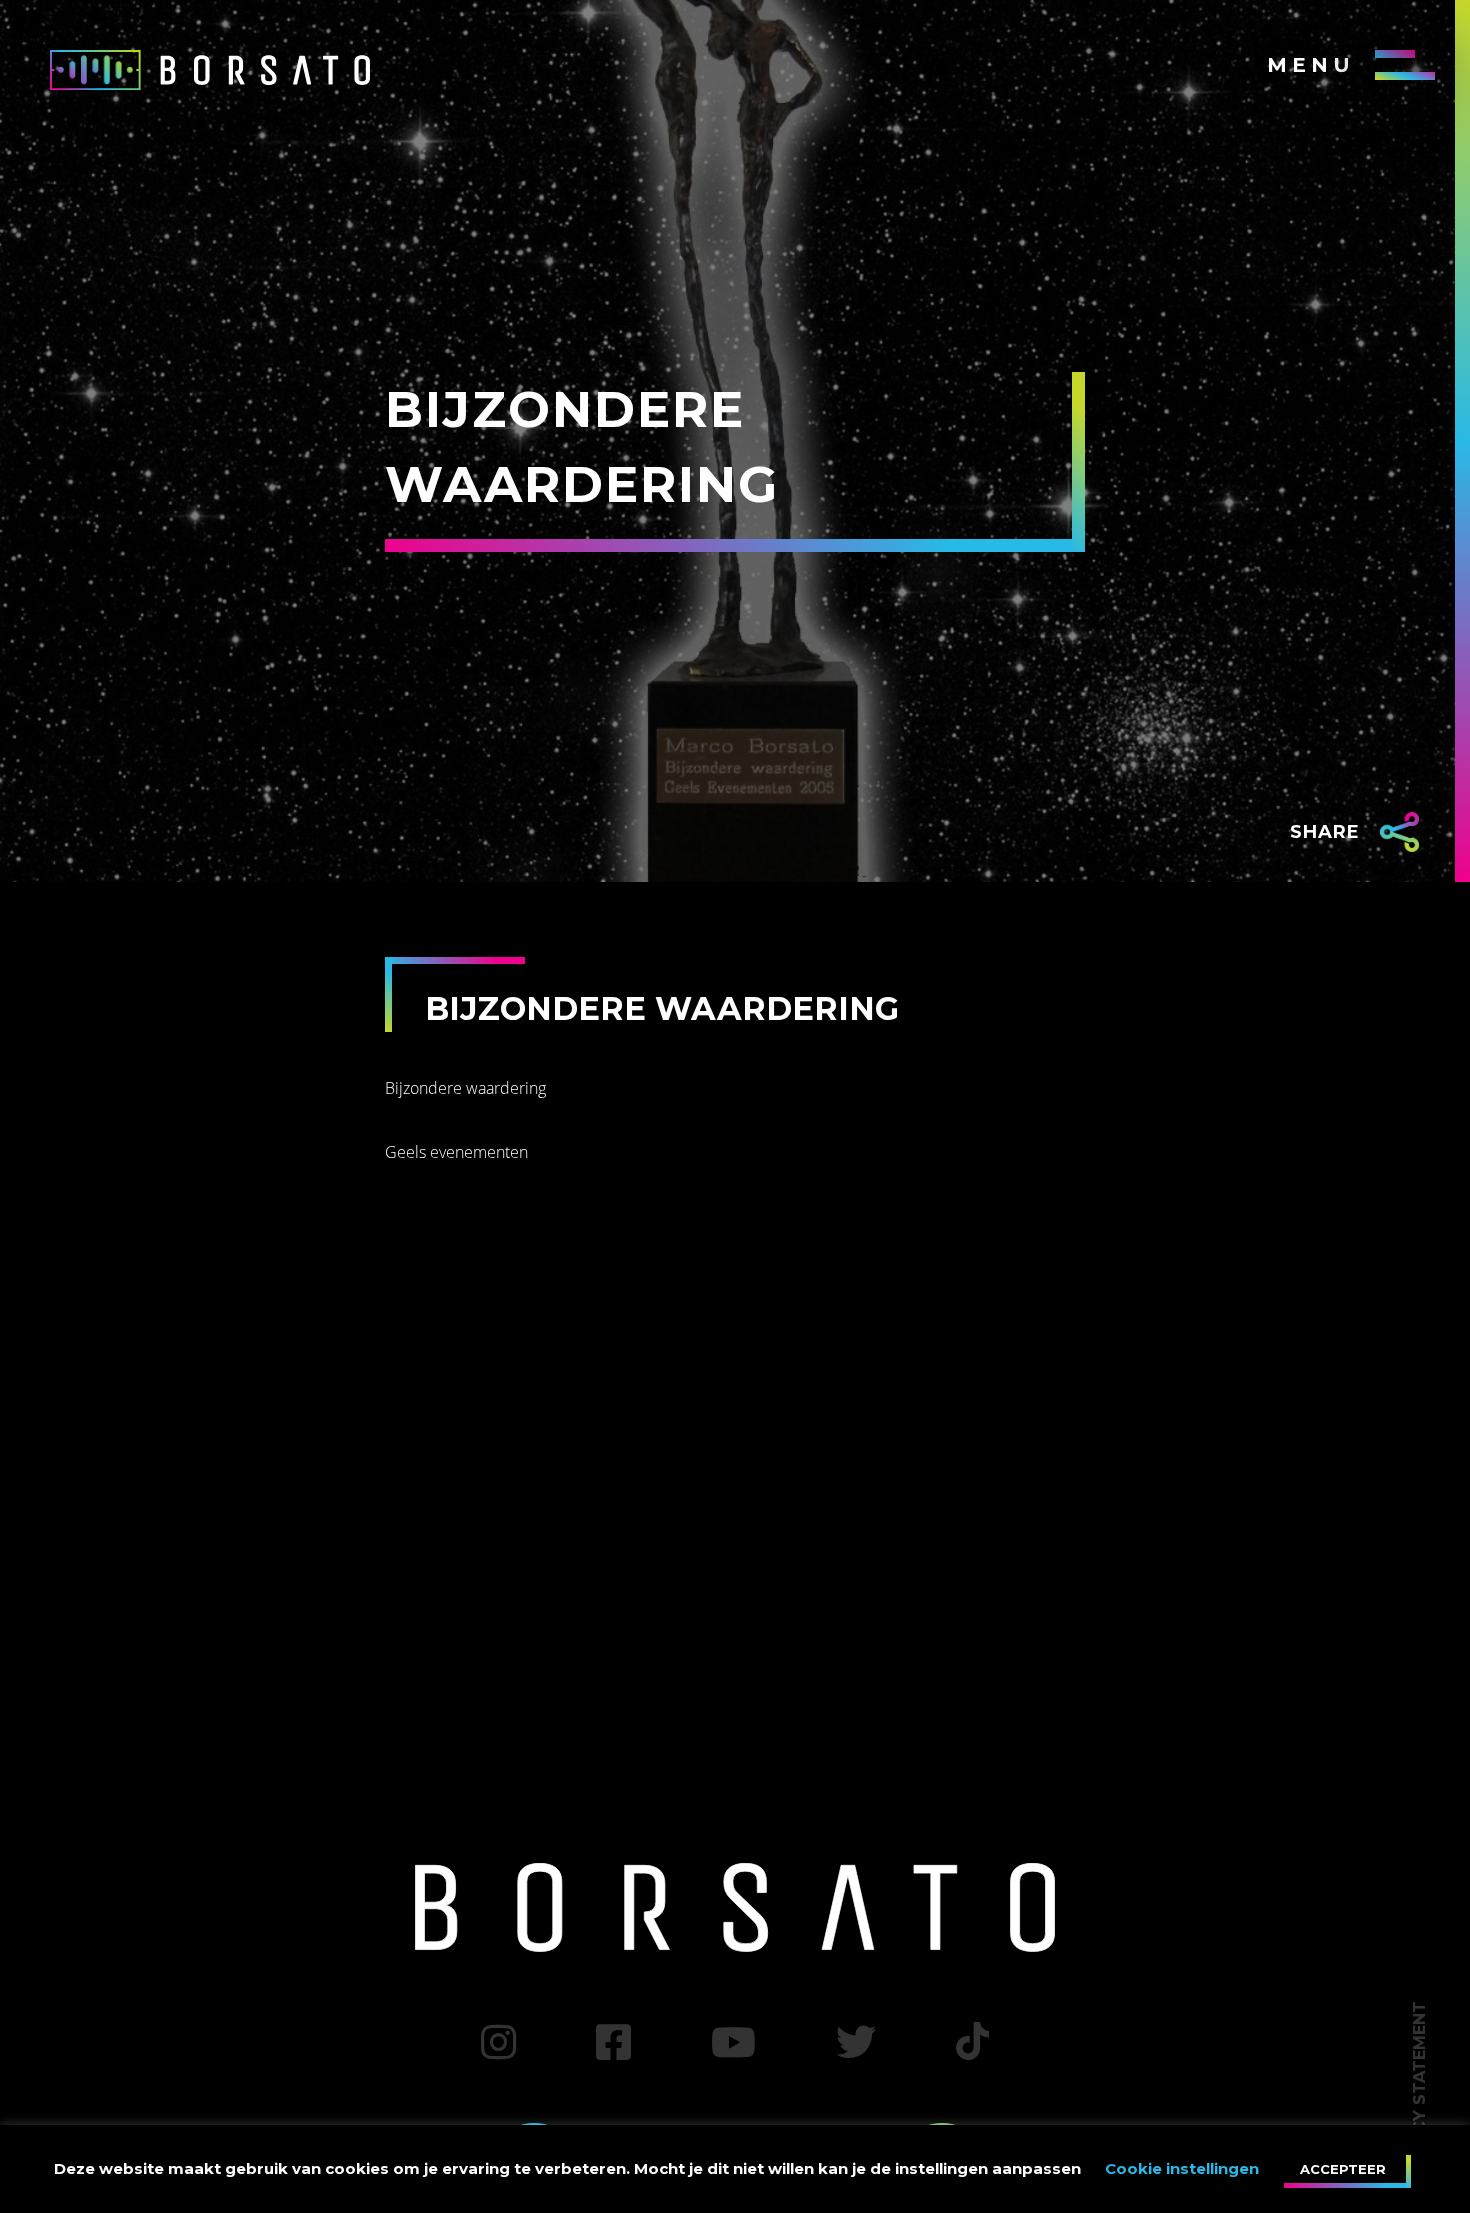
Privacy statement (1419, 2092)
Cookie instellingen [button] (1182, 2168)
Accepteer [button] (1343, 2169)
